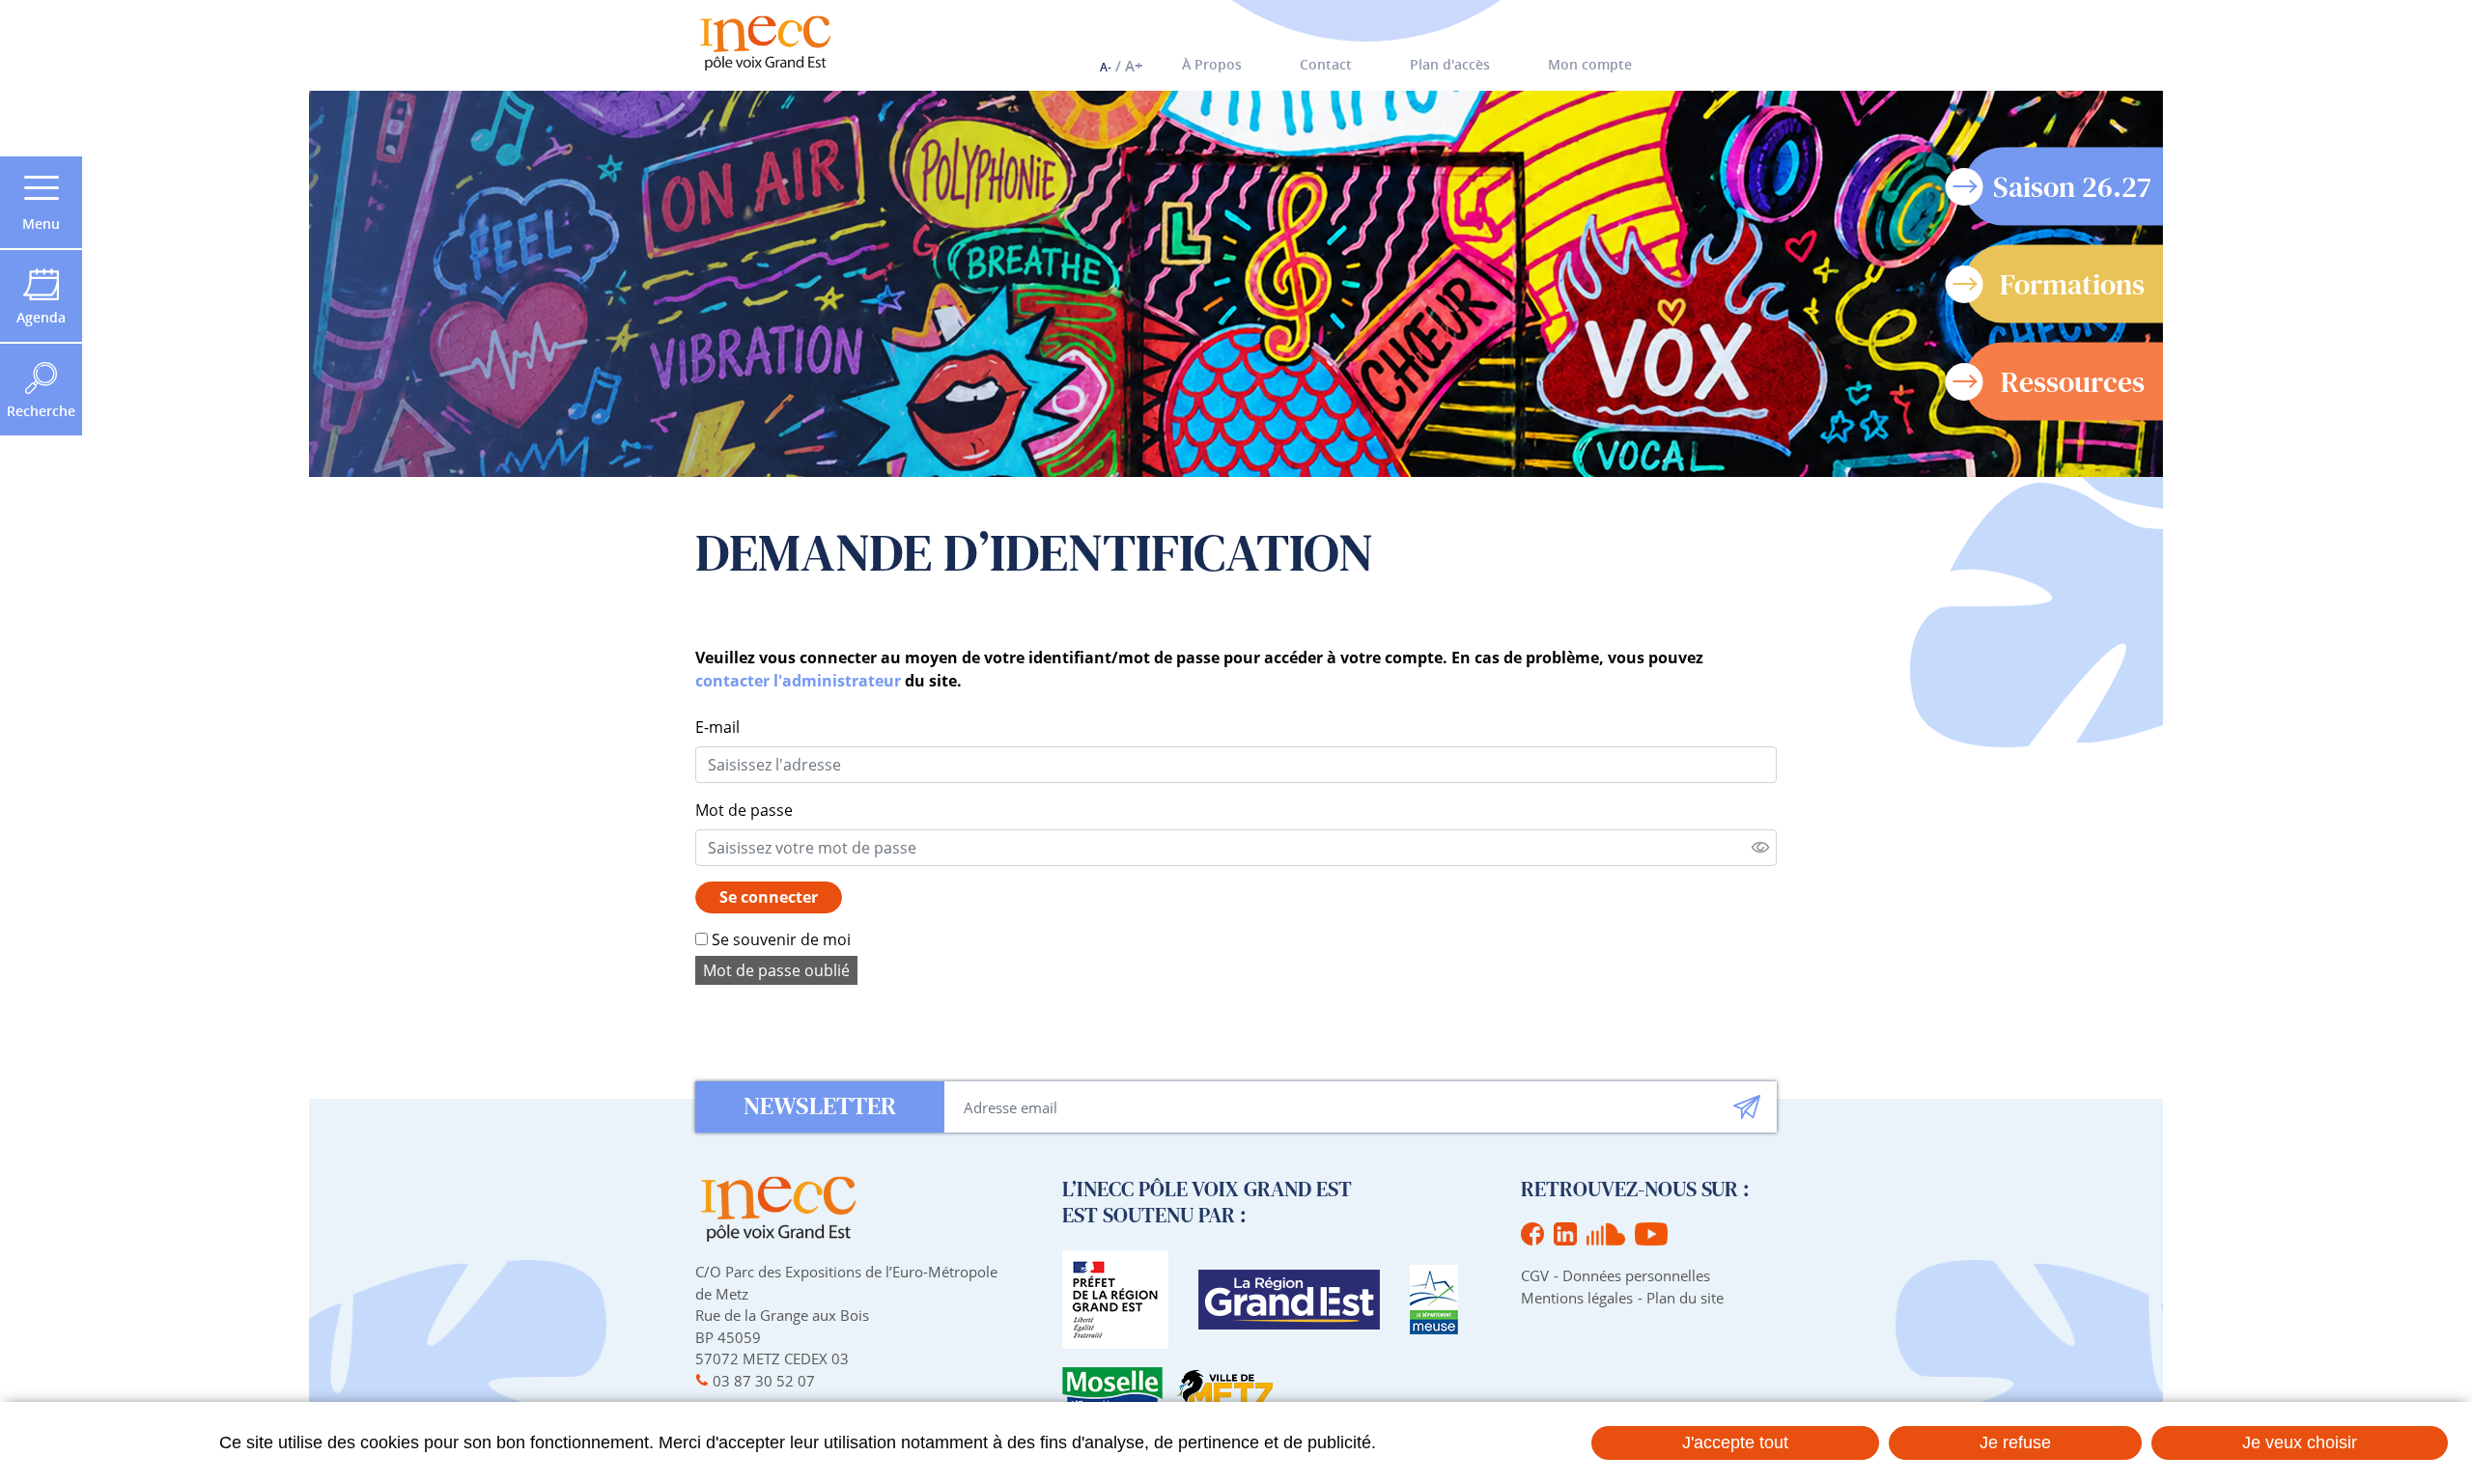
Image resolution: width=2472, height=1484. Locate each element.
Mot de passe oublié (776, 970)
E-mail (717, 727)
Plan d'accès (1450, 64)
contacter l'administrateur (798, 681)
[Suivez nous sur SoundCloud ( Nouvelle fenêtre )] (1606, 1234)
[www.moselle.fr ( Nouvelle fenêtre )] (1112, 1389)
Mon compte (1590, 64)
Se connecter (769, 897)
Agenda (41, 317)
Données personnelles (1636, 1275)
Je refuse (2015, 1442)
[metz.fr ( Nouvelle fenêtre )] (1225, 1389)
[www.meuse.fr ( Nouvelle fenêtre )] (1434, 1300)
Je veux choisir (2300, 1442)
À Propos (1212, 64)
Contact (1326, 64)
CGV (1535, 1275)
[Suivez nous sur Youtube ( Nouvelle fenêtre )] (1651, 1234)
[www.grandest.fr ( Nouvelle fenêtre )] (1289, 1300)
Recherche (41, 411)
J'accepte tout (1735, 1442)
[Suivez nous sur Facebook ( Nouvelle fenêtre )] (1532, 1234)
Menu (41, 224)
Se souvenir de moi (779, 939)
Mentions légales (1577, 1298)
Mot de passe (744, 810)
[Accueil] (765, 43)
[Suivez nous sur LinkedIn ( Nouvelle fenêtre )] (1565, 1234)
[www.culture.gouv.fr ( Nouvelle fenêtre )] (1115, 1300)
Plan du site (1685, 1298)
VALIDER (1747, 1107)
